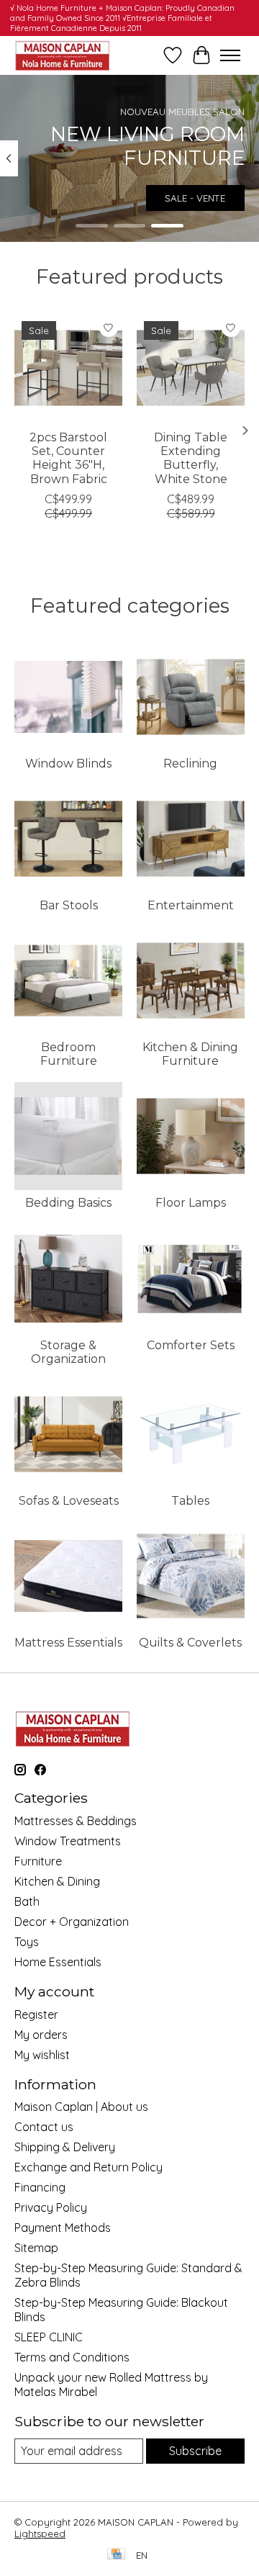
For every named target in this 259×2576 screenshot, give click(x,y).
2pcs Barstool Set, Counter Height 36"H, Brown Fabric (68, 458)
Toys (27, 1942)
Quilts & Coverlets (190, 1643)
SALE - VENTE (195, 198)
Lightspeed (40, 2534)
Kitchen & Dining (57, 1881)
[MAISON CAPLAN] (62, 55)
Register (36, 2014)
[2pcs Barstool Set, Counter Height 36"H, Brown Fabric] (68, 368)
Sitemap (36, 2248)
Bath (27, 1901)
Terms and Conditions (72, 2357)
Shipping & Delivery (65, 2147)
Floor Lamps (191, 1203)
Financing (40, 2187)
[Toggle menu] (230, 55)
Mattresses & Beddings (76, 1821)
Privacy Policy (51, 2207)
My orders (41, 2035)
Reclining (190, 764)
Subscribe (195, 2451)
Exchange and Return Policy (88, 2167)
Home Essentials (58, 1962)
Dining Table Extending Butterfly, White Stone (191, 458)
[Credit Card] (116, 2555)
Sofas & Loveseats (69, 1501)
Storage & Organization (68, 1352)
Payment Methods (63, 2228)
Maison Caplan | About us (81, 2107)
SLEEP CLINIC (49, 2337)
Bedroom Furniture (69, 1054)
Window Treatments (68, 1841)
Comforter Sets (191, 1345)
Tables (190, 1501)
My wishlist (42, 2055)
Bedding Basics (68, 1203)
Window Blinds (68, 764)
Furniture (38, 1861)
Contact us (44, 2127)
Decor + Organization (72, 1922)
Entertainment (191, 905)
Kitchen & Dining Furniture (190, 1054)
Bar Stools (69, 905)
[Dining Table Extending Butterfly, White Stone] (191, 368)
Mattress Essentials (68, 1643)
